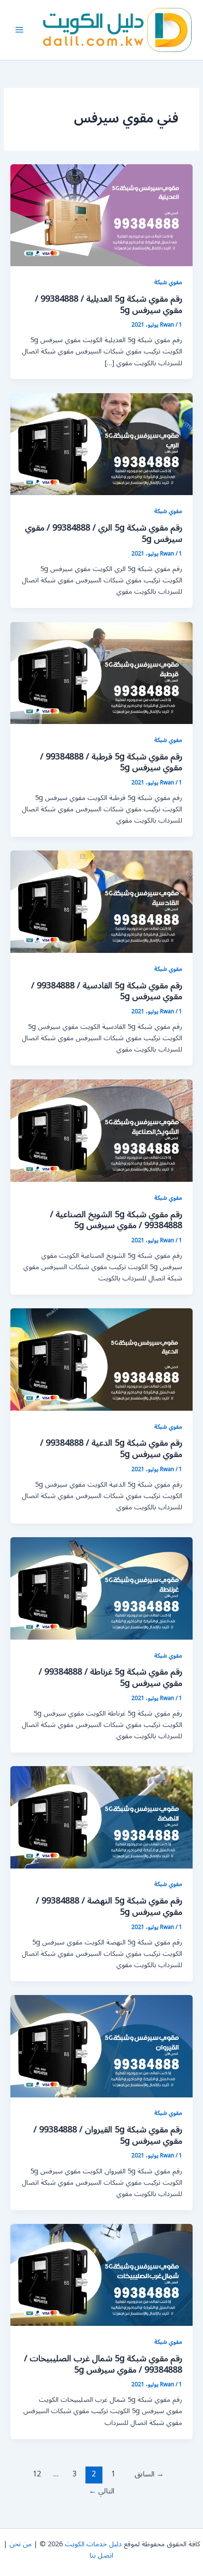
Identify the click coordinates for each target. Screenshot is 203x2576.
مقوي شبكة (168, 282)
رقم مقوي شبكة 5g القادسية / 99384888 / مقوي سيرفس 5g (107, 991)
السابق (149, 2474)
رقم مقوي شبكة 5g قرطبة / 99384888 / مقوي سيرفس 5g (111, 762)
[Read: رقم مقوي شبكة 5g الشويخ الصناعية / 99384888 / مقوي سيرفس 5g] (101, 1131)
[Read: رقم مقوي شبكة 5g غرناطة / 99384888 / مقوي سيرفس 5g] (101, 1588)
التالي (101, 2491)
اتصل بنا (101, 2555)
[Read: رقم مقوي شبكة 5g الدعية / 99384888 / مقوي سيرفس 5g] (101, 1359)
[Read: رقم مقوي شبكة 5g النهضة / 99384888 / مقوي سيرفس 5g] (101, 1817)
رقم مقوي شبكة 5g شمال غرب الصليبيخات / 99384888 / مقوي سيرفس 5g (103, 2364)
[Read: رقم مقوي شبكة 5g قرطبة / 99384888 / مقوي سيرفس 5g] (101, 673)
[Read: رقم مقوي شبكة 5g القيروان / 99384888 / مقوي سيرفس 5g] (101, 2046)
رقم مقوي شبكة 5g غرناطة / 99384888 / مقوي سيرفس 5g (110, 1677)
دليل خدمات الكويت (93, 2544)
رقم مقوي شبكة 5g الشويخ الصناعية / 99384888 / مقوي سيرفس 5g (116, 1220)
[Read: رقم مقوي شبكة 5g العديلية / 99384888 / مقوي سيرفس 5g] (101, 215)
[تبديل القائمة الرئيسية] (19, 30)
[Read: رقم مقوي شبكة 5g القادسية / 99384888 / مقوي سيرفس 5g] (101, 902)
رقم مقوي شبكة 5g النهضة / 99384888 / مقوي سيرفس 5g (109, 1906)
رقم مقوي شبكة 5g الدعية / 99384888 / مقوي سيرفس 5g (111, 1448)
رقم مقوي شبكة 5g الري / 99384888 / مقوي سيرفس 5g (104, 533)
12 (37, 2474)
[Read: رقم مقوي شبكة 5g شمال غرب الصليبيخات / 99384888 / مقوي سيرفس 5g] (101, 2275)
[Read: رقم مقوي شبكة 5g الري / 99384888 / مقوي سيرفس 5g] (101, 444)
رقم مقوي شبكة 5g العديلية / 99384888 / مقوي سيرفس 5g (109, 304)
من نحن (21, 2544)
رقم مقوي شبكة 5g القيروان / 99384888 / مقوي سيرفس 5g (108, 2135)
